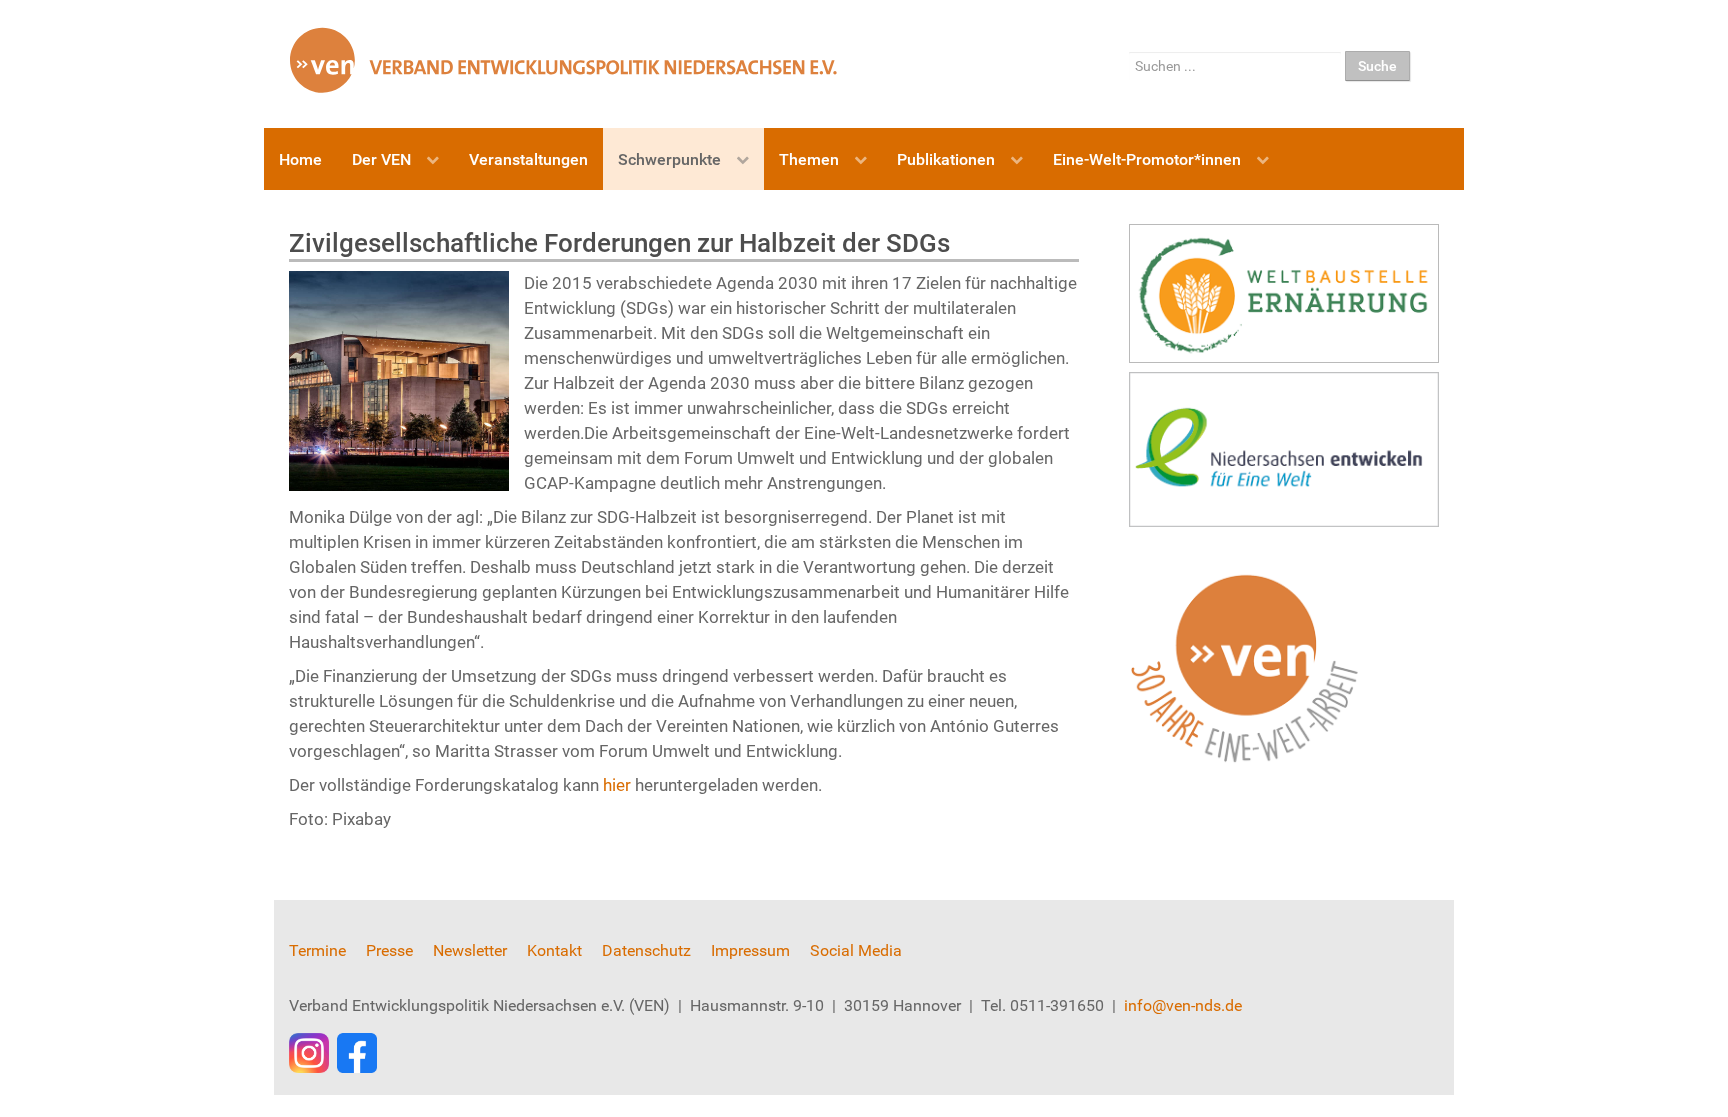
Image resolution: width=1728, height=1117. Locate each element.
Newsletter (470, 950)
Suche (1377, 66)
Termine (317, 950)
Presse (389, 950)
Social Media (856, 950)
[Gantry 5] (564, 59)
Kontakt (554, 950)
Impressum (750, 950)
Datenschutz (646, 950)
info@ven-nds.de (1183, 1005)
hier (619, 785)
